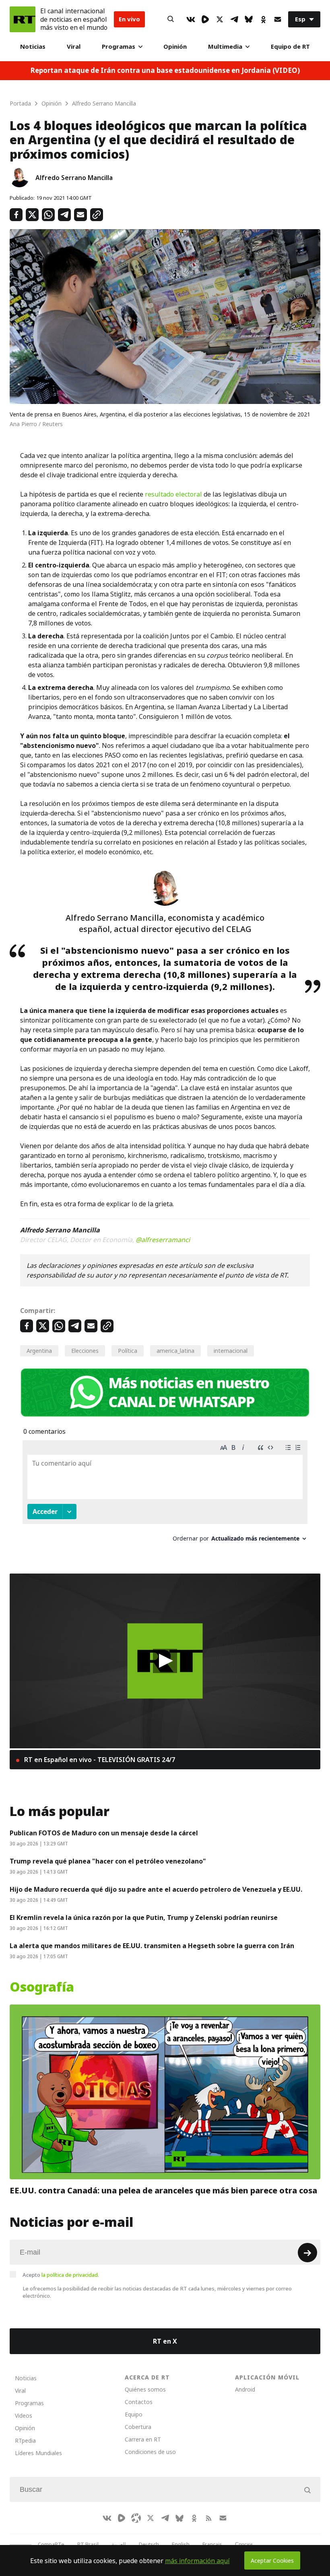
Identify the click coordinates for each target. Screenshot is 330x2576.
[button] (165, 1661)
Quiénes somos (145, 2389)
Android (245, 2389)
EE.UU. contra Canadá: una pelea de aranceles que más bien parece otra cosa (163, 2191)
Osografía (42, 1987)
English (181, 2544)
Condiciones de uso (150, 2452)
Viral (74, 47)
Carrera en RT (143, 2439)
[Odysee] (136, 2518)
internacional (231, 1351)
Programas (119, 47)
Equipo (134, 2414)
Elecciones (85, 1351)
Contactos (139, 2402)
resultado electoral (173, 494)
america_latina (175, 1351)
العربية (119, 2544)
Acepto (61, 2275)
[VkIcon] (191, 19)
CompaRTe (51, 2544)
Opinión (175, 47)
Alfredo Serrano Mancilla (74, 178)
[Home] (23, 19)
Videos (24, 2416)
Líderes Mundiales (38, 2453)
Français (212, 2544)
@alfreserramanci (163, 1240)
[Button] (171, 19)
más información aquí (197, 2561)
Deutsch (149, 2544)
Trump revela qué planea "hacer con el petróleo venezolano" (108, 1861)
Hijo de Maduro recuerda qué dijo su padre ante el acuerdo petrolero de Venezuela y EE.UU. (156, 1889)
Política (128, 1351)
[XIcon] (220, 19)
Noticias (33, 47)
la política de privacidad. (70, 2275)
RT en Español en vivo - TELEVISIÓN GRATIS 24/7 (99, 1760)
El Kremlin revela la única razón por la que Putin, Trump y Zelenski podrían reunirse (144, 1918)
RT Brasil (88, 2544)
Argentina (39, 1351)
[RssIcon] (208, 2518)
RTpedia (25, 2440)
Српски (244, 2544)
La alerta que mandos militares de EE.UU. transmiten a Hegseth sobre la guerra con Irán (152, 1946)
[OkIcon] (263, 19)
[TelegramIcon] (234, 19)
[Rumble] (205, 19)
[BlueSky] (249, 19)
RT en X (165, 2341)
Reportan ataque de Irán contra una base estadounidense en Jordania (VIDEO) (165, 71)
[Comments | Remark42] (165, 1494)
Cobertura (138, 2427)
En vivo (129, 19)
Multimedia (225, 47)
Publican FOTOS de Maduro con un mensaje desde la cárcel (104, 1833)
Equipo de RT (290, 47)
